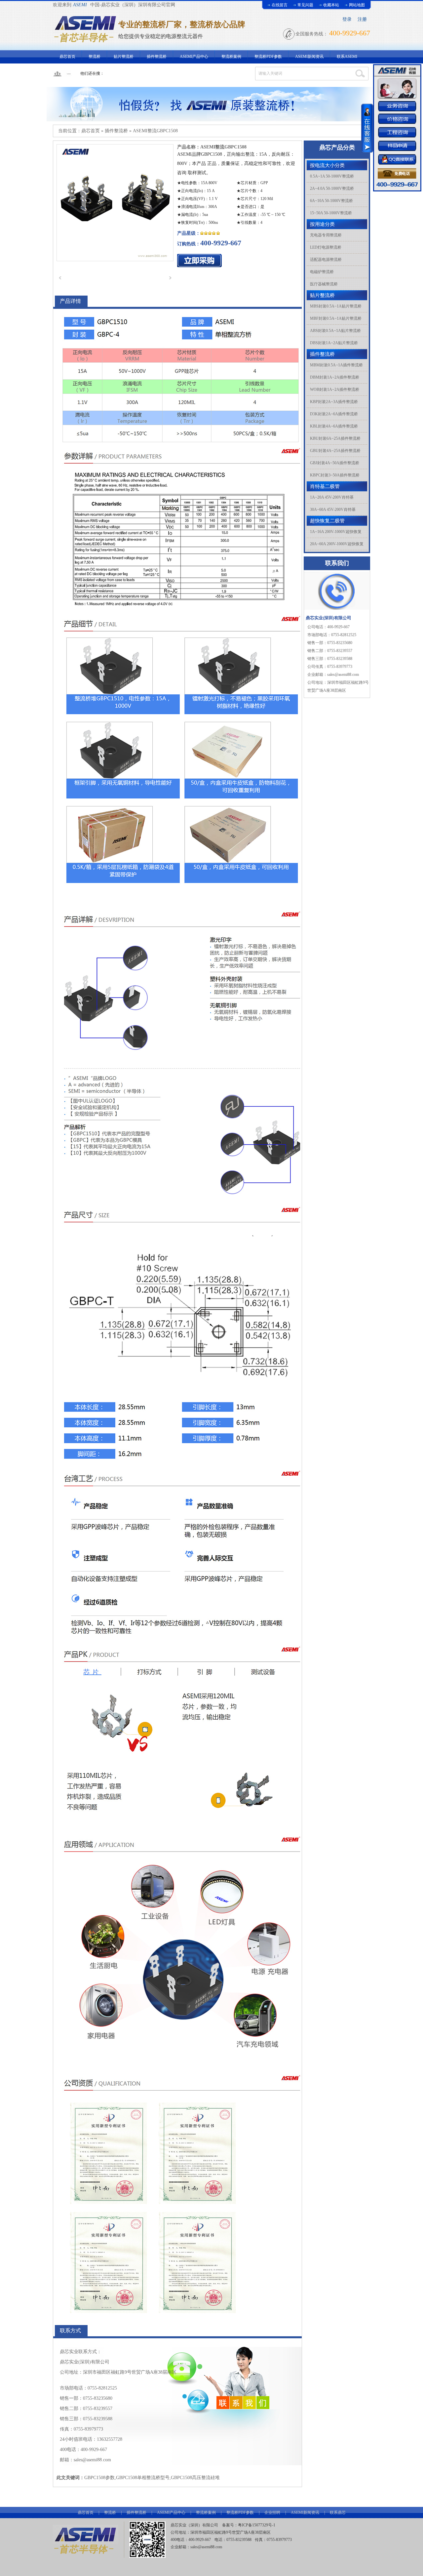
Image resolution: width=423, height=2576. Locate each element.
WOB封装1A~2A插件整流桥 (335, 389)
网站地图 (357, 5)
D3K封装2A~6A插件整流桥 (334, 414)
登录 (347, 19)
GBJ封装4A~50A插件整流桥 (335, 463)
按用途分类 (322, 224)
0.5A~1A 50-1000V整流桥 (332, 176)
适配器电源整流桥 (326, 260)
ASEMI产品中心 (194, 57)
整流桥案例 (231, 57)
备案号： (230, 2525)
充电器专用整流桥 (326, 235)
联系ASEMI (347, 57)
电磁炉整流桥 (322, 272)
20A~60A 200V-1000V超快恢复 (337, 544)
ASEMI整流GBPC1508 (155, 131)
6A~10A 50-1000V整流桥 (331, 201)
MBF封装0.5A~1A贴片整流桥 (336, 318)
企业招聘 (272, 2513)
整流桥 (95, 57)
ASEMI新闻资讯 (309, 57)
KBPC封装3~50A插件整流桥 (335, 475)
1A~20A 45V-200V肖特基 (332, 497)
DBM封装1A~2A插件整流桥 (335, 377)
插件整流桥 (157, 57)
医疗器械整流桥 (324, 284)
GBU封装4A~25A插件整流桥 (335, 451)
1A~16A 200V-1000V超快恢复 (336, 532)
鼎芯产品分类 (337, 147)
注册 (362, 19)
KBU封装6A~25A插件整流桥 (335, 438)
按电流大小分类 (327, 165)
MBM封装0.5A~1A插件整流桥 (336, 365)
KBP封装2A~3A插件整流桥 (334, 402)
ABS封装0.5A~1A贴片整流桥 (335, 331)
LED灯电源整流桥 (326, 247)
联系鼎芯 (338, 2513)
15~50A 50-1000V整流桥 (331, 213)
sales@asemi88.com (206, 2547)
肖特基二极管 (325, 486)
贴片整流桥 (124, 57)
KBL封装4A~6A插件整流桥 (334, 426)
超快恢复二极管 (327, 521)
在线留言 (280, 5)
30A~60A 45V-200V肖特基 (333, 510)
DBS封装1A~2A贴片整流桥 (334, 343)
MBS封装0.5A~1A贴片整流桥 (336, 306)
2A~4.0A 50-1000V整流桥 (332, 188)
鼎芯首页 (67, 57)
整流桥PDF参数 (268, 57)
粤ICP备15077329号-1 (257, 2525)
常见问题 (305, 5)
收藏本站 (331, 5)
